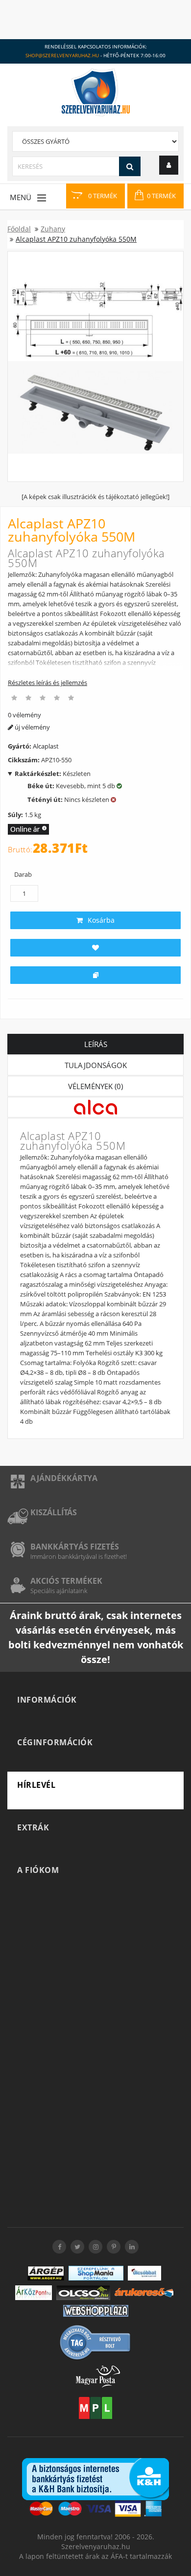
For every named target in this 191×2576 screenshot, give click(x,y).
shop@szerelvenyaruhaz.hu (62, 55)
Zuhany (53, 229)
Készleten (53, 774)
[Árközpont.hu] (34, 2293)
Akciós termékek (66, 1581)
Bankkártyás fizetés (75, 1547)
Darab (23, 874)
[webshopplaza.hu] (96, 2311)
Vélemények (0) (95, 1086)
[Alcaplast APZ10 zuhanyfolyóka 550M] (95, 367)
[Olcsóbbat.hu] (144, 2273)
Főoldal (19, 229)
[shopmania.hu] (96, 2273)
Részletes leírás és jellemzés (48, 683)
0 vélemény (24, 715)
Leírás (96, 1044)
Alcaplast (46, 746)
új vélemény (32, 727)
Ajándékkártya (64, 1478)
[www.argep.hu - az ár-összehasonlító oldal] (46, 2273)
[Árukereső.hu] (144, 2292)
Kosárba (101, 920)
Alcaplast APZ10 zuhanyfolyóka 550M (76, 239)
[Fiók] (169, 165)
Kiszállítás (54, 1512)
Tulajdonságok (96, 1065)
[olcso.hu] (83, 2293)
